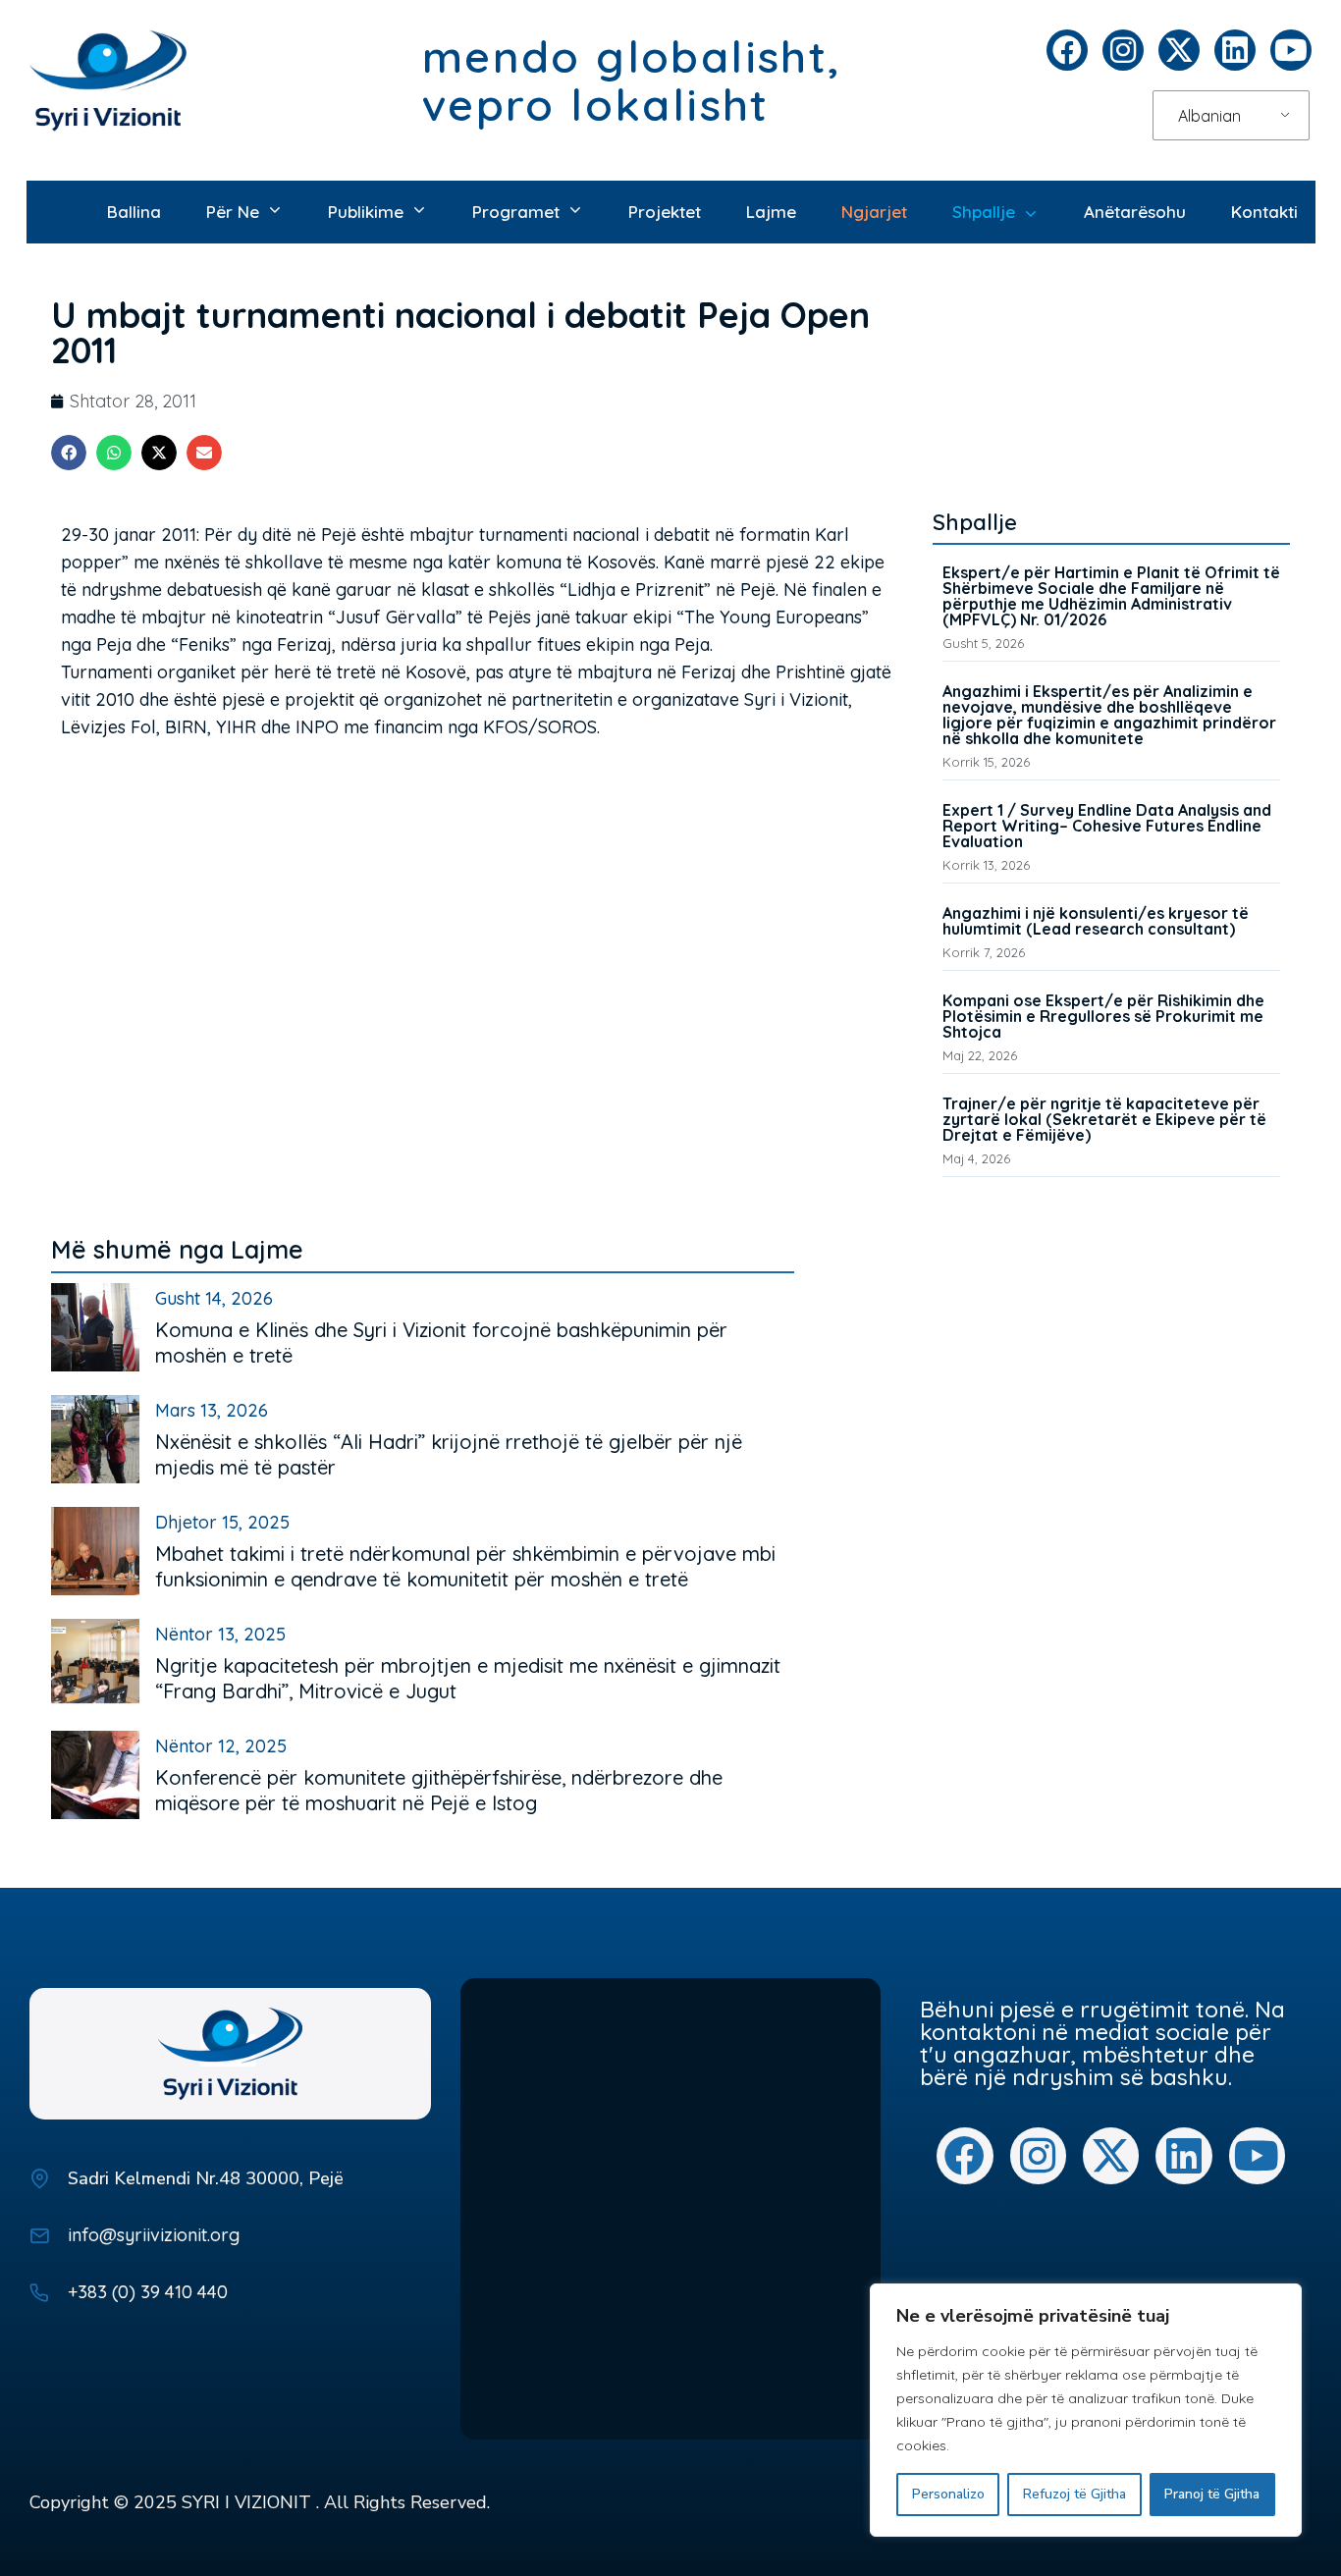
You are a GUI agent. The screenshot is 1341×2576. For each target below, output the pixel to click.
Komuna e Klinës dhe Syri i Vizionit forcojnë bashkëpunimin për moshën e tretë (441, 1342)
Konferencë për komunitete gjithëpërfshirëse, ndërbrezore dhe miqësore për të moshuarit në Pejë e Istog (439, 1790)
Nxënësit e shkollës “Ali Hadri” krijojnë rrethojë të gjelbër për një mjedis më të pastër (449, 1454)
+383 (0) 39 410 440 (148, 2292)
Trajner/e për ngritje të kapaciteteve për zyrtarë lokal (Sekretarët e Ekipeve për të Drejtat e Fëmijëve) (1104, 1119)
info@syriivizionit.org (154, 2235)
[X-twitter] (1179, 50)
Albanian (1209, 116)
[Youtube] (1291, 50)
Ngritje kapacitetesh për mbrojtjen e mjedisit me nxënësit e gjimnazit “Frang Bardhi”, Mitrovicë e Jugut (468, 1678)
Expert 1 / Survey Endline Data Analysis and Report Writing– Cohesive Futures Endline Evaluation (1107, 826)
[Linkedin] (1235, 50)
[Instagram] (1123, 50)
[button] (69, 453)
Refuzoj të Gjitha (1074, 2494)
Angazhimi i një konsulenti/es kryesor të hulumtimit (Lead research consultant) (1096, 921)
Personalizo (948, 2494)
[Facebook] (1067, 50)
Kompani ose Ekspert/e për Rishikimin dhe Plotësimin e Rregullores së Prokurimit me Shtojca (1103, 1016)
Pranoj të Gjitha (1212, 2494)
